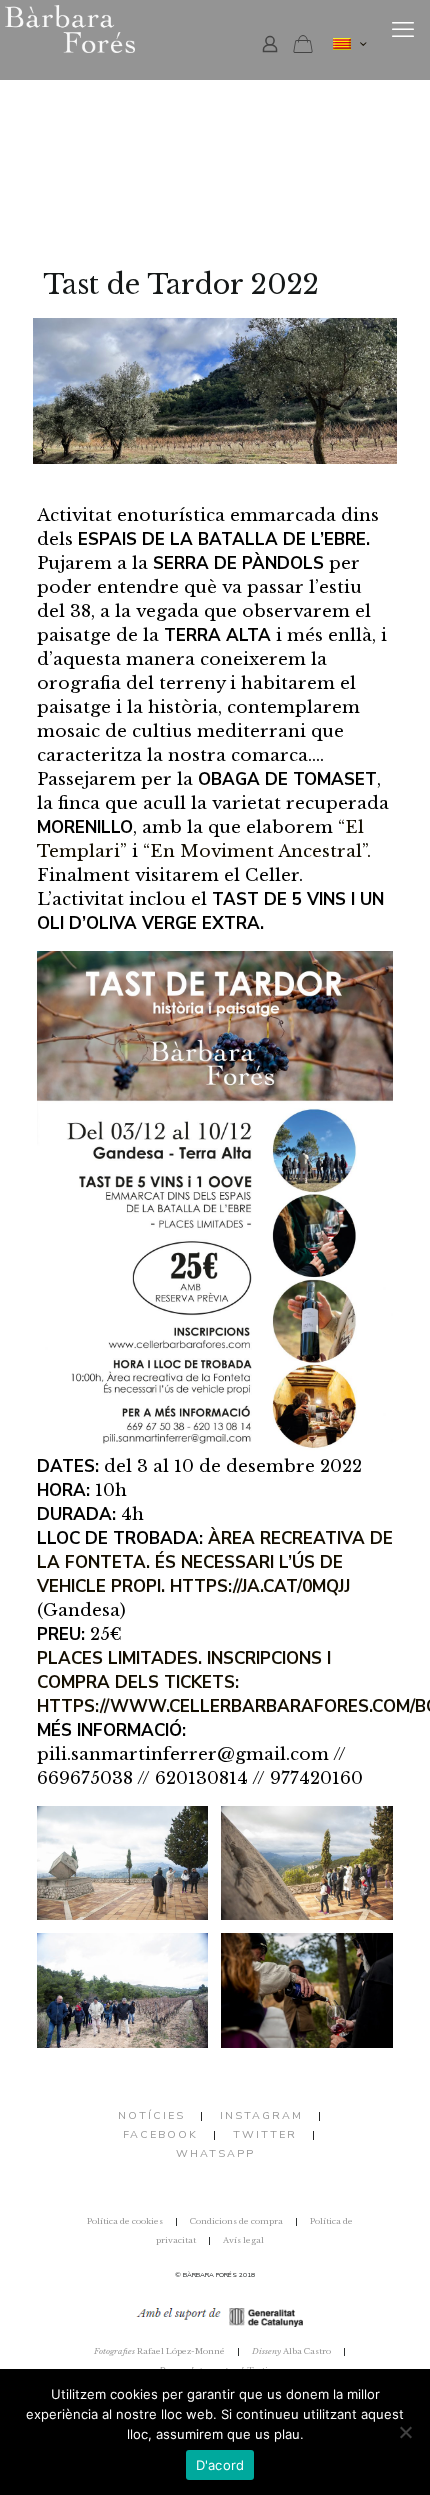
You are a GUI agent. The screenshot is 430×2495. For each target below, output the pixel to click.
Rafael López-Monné (159, 2351)
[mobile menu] (403, 30)
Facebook (160, 2134)
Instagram (261, 2115)
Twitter (265, 2134)
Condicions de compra (236, 2221)
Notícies (151, 2115)
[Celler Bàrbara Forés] (120, 30)
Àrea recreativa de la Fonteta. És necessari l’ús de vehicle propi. (215, 1562)
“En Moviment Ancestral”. (257, 851)
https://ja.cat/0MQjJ (260, 1586)
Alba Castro (291, 2351)
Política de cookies (125, 2221)
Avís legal (243, 2240)
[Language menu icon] (349, 44)
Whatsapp (215, 2153)
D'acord (220, 2465)
